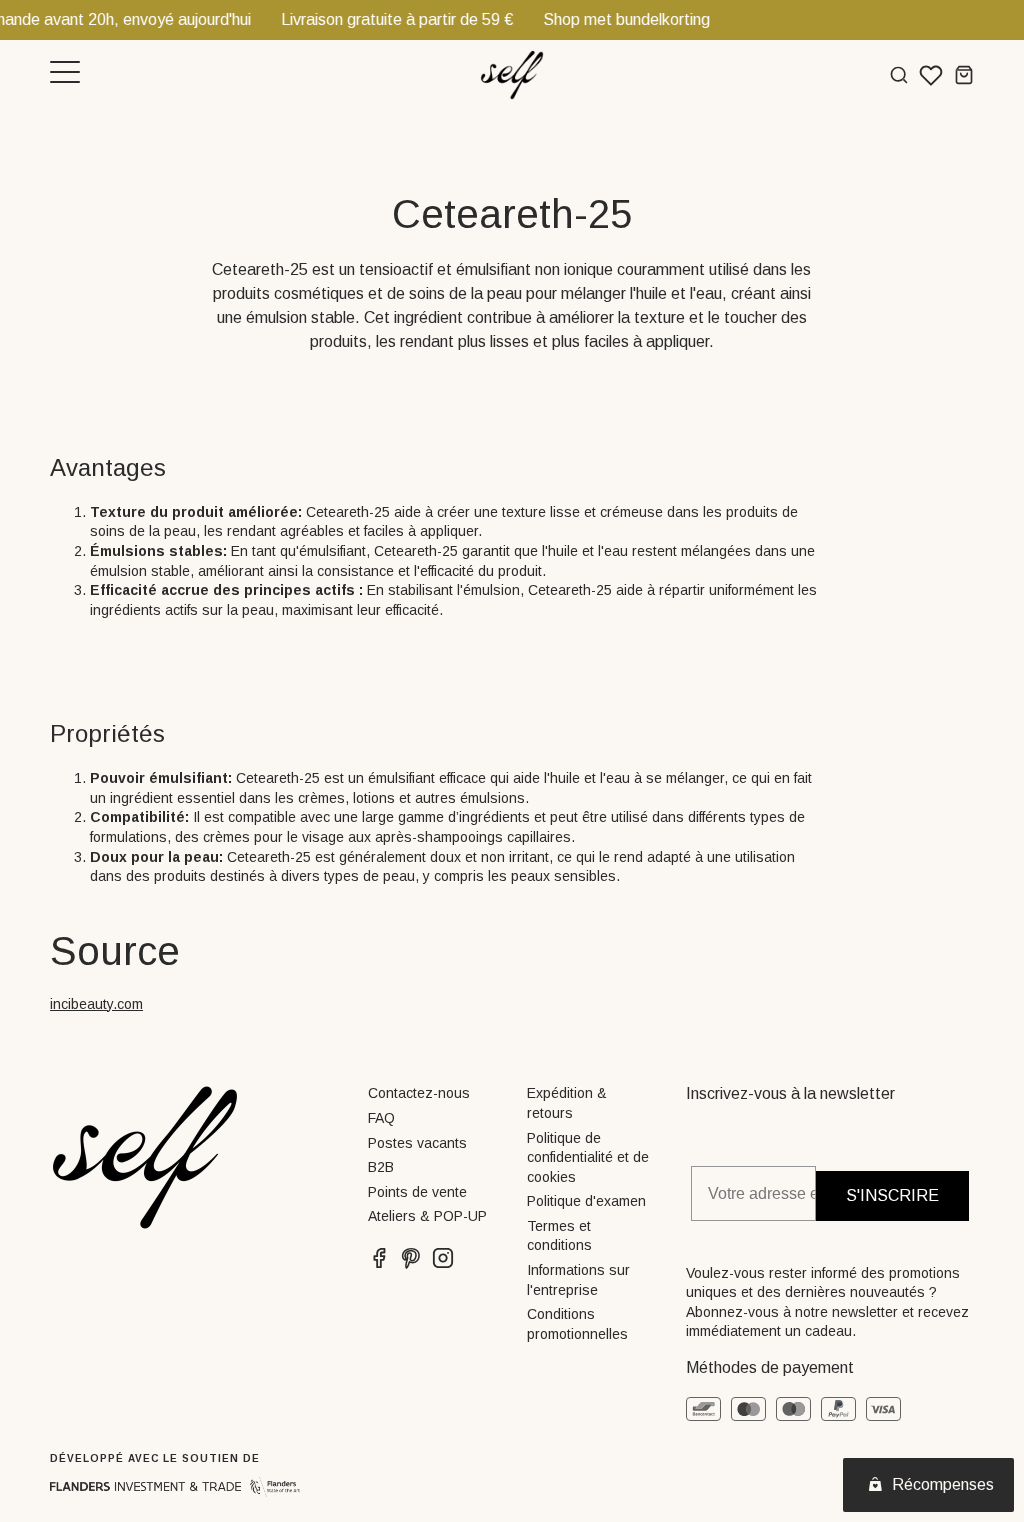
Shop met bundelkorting (589, 19)
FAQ (381, 1118)
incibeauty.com (96, 1004)
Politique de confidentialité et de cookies (588, 1157)
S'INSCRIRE (892, 1195)
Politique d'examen (586, 1201)
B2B (381, 1167)
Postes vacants (417, 1143)
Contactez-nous (419, 1093)
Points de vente (417, 1192)
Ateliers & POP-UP (427, 1216)
